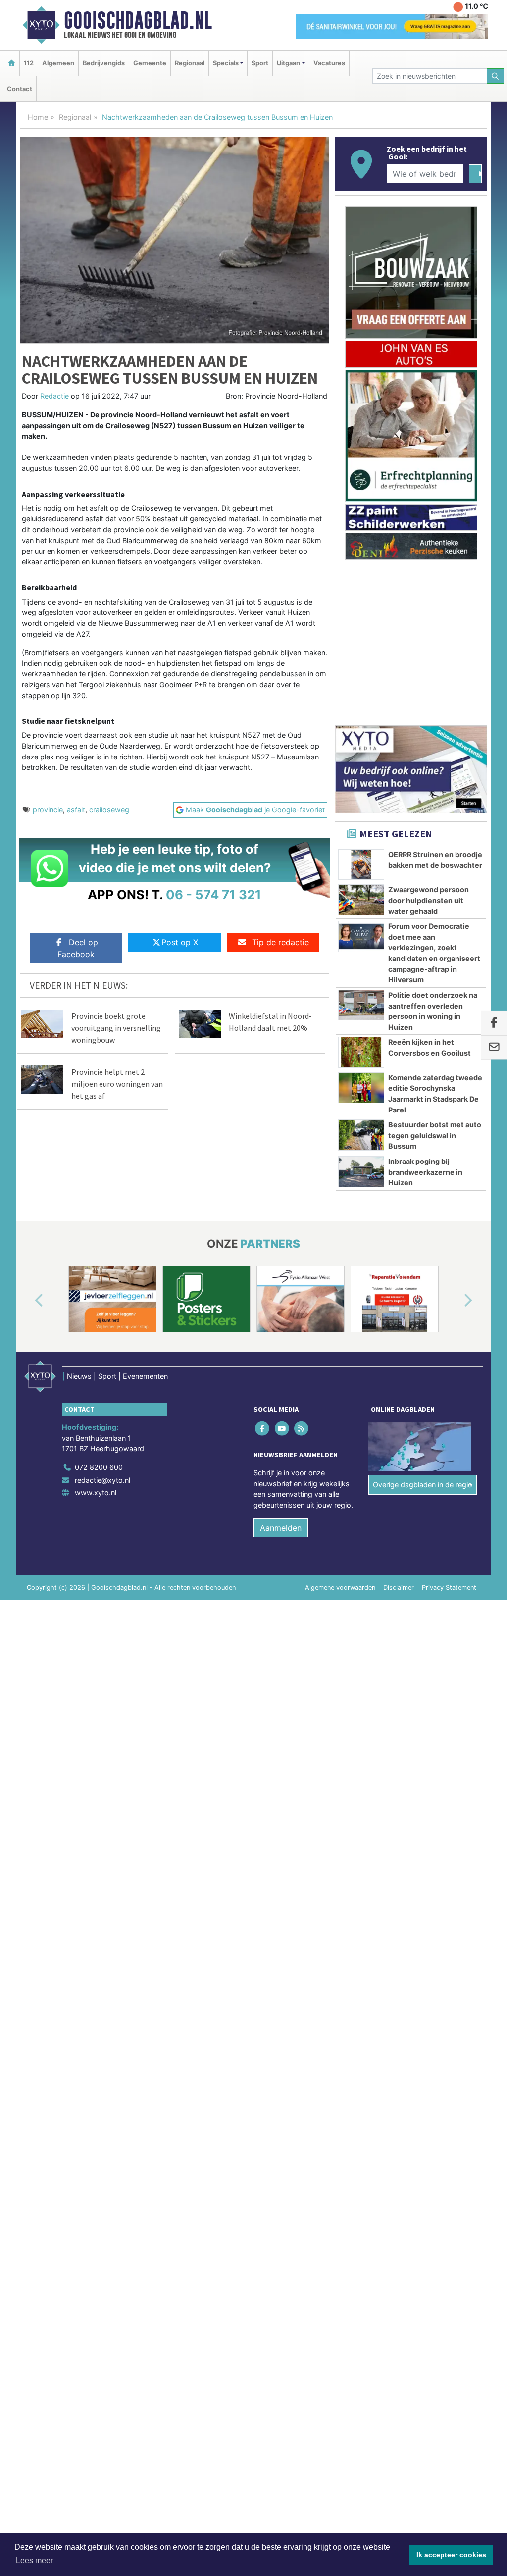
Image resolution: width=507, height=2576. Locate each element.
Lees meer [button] (34, 2560)
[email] (494, 1048)
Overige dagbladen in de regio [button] (423, 1485)
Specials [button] (226, 63)
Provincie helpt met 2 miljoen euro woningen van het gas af (117, 1084)
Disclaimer (399, 1588)
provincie (48, 810)
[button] (28, 1301)
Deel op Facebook (78, 948)
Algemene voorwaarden (340, 1588)
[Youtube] (282, 1428)
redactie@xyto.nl (102, 1480)
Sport (260, 63)
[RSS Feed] (302, 1428)
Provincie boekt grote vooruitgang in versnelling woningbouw (116, 1028)
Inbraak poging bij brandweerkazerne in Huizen (425, 1172)
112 (29, 63)
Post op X (180, 942)
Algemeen (58, 63)
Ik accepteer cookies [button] (451, 2555)
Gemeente (150, 63)
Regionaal (190, 63)
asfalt (76, 810)
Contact (20, 89)
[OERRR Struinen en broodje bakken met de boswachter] (361, 864)
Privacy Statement (449, 1588)
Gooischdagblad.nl (138, 20)
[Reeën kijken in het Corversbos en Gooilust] (361, 1052)
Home (38, 117)
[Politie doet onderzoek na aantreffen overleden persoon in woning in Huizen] (361, 1005)
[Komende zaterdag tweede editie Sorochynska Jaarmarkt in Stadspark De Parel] (361, 1088)
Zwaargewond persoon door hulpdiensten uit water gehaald (429, 900)
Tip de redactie (280, 942)
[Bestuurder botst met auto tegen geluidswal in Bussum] (361, 1135)
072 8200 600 (99, 1467)
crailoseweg (109, 810)
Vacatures (329, 63)
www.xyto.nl (96, 1492)
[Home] (11, 63)
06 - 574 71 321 (214, 894)
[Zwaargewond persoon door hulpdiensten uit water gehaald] (361, 900)
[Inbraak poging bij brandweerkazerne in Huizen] (361, 1171)
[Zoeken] (496, 76)
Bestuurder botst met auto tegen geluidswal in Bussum (435, 1135)
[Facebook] (263, 1428)
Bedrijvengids (104, 63)
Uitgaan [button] (288, 63)
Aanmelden (281, 1528)
